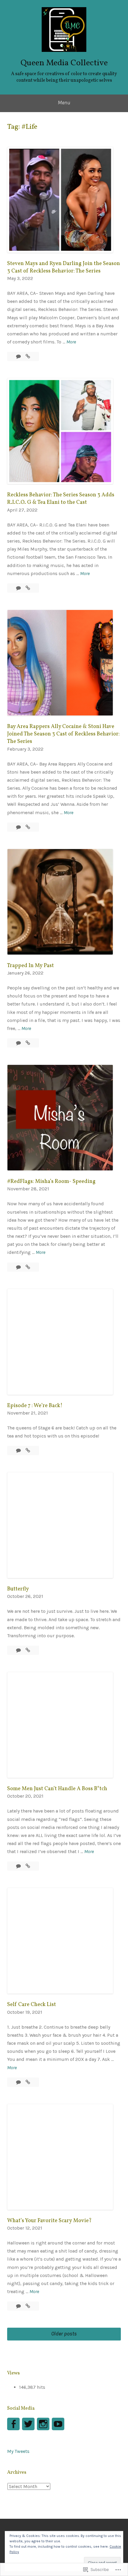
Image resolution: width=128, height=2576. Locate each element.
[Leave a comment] (19, 356)
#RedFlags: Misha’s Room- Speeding (51, 1182)
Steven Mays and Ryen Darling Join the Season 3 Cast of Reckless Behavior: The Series (64, 267)
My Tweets (18, 2451)
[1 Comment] (19, 1450)
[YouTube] (58, 2424)
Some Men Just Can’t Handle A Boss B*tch (57, 1789)
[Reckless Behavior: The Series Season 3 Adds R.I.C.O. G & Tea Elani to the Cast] (28, 588)
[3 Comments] (19, 1043)
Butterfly (18, 1589)
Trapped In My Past (31, 966)
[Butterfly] (28, 1650)
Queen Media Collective (64, 63)
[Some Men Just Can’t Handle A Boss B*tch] (28, 1866)
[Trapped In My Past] (28, 1043)
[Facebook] (13, 2424)
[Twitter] (28, 2424)
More (71, 342)
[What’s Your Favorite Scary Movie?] (28, 2306)
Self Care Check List (32, 2005)
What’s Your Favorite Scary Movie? (49, 2221)
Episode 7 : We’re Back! (35, 1406)
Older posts (64, 2334)
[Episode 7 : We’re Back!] (28, 1450)
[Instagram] (43, 2424)
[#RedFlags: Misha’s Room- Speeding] (28, 1267)
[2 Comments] (19, 1866)
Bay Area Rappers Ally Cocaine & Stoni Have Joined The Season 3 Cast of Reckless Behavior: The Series (63, 734)
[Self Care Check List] (28, 2082)
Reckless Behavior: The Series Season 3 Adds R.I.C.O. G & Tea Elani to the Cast (61, 499)
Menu (64, 103)
